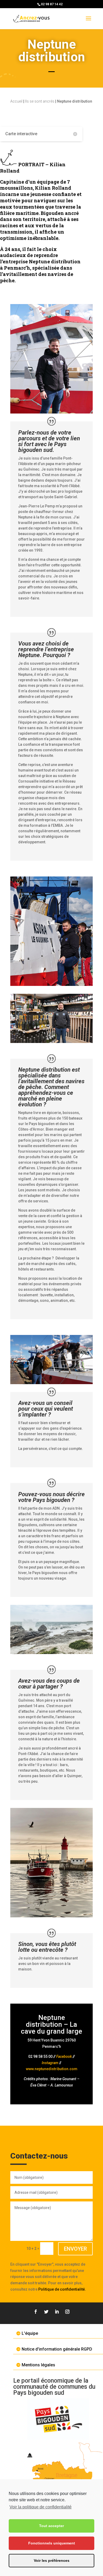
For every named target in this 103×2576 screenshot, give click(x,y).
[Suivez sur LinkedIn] (57, 2312)
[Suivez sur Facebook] (36, 2312)
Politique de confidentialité (62, 2289)
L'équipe (30, 2333)
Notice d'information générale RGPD (57, 2349)
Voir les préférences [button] (52, 2560)
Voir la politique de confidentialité (41, 2507)
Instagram (50, 2063)
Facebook (64, 2056)
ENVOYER (75, 2249)
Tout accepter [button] (51, 2526)
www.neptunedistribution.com (52, 2069)
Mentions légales (38, 2365)
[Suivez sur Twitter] (46, 2312)
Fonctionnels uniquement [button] (52, 2543)
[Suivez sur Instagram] (67, 2312)
